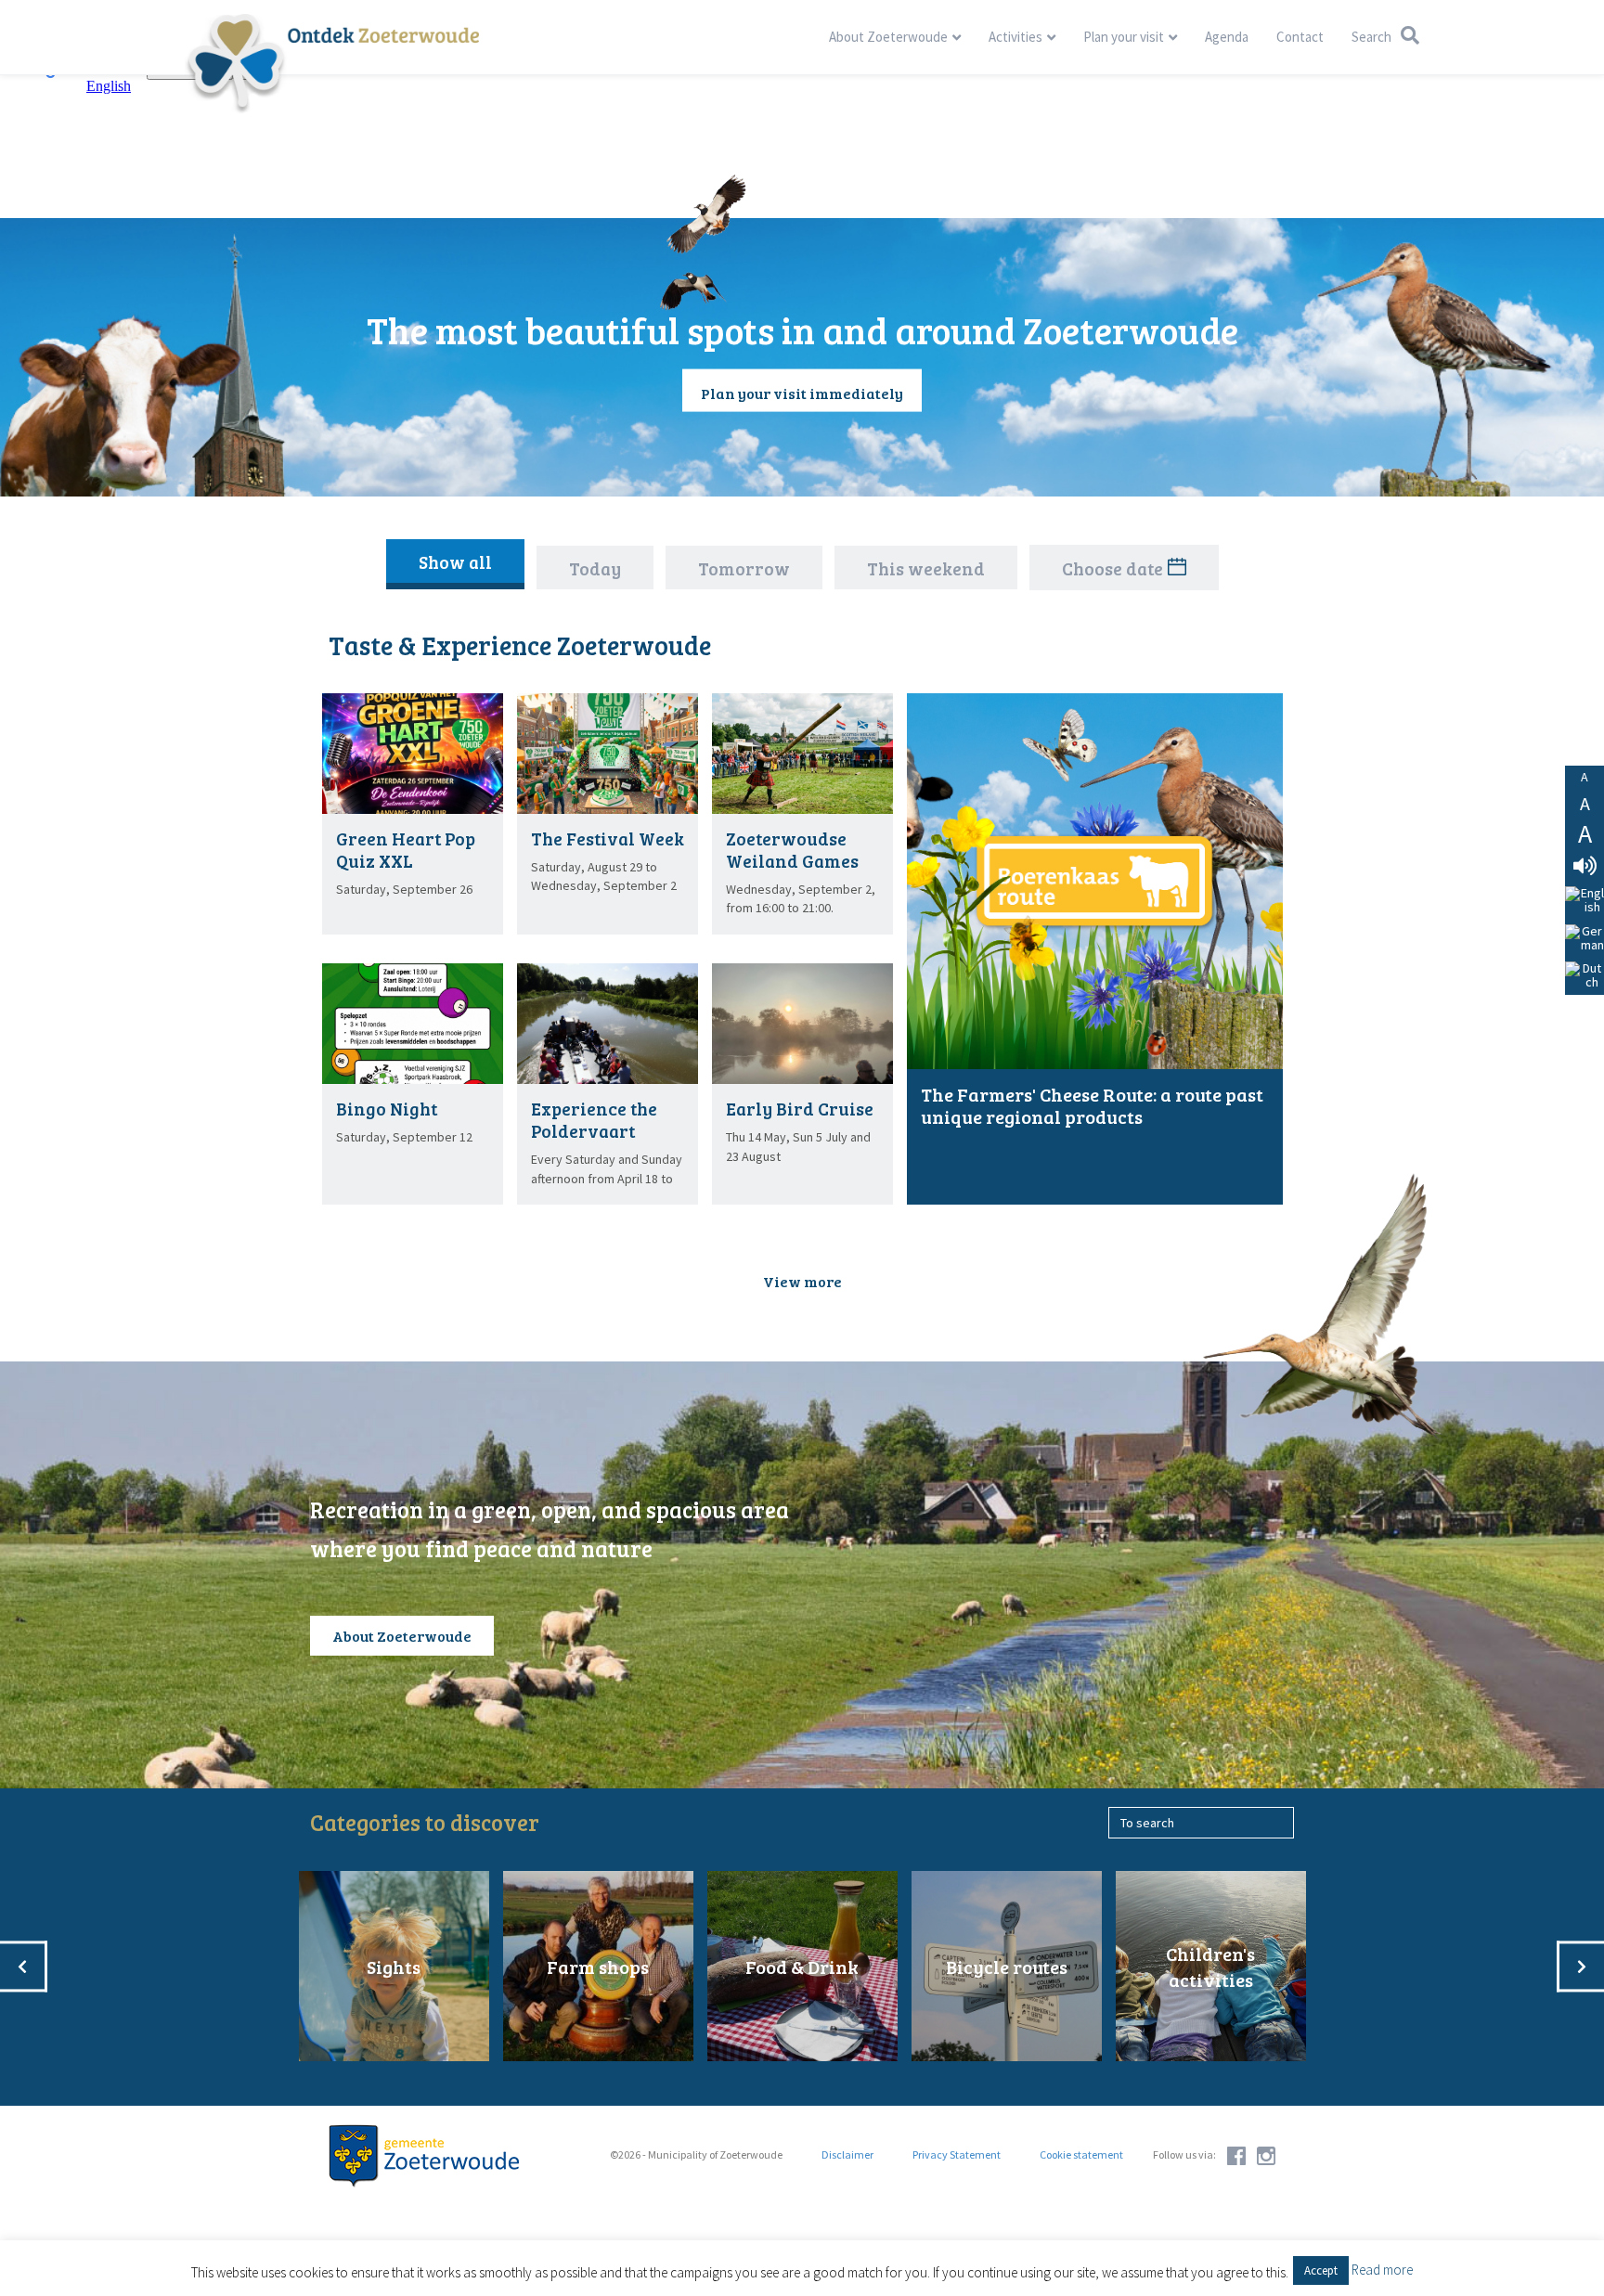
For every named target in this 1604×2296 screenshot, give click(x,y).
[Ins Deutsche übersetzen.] (1585, 939)
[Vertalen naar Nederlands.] (1585, 976)
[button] (802, 1281)
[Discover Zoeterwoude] (332, 63)
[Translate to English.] (1585, 901)
